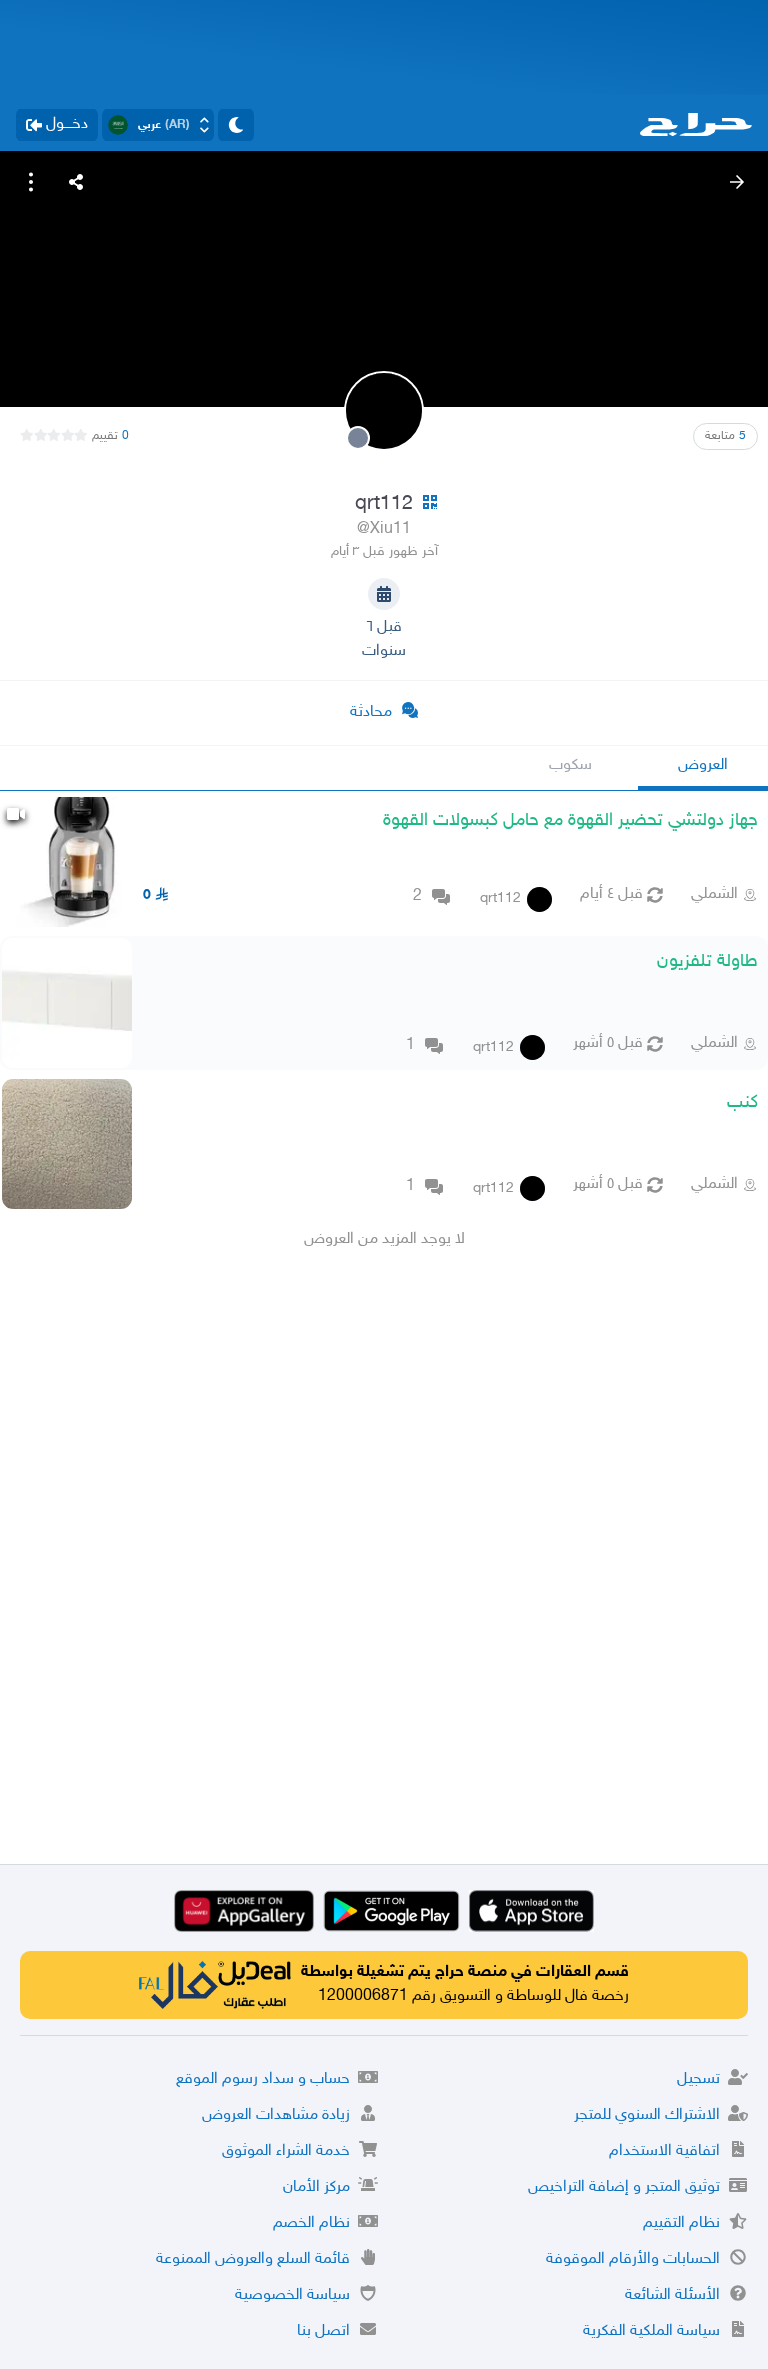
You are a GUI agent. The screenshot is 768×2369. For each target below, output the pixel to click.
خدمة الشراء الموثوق (286, 2151)
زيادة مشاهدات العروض (276, 2115)
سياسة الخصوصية (292, 2295)
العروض (703, 765)
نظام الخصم (311, 2223)
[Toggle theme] (236, 125)
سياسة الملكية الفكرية (651, 2331)
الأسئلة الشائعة (672, 2295)
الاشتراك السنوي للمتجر (647, 2115)
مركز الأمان (316, 2187)
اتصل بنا (323, 2331)
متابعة (725, 436)
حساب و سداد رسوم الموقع (263, 2079)
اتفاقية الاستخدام (664, 2151)
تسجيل (698, 2079)
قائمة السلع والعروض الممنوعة (253, 2259)
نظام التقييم (681, 2223)
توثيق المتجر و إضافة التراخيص (624, 2187)
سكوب (570, 765)
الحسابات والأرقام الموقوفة (633, 2259)
